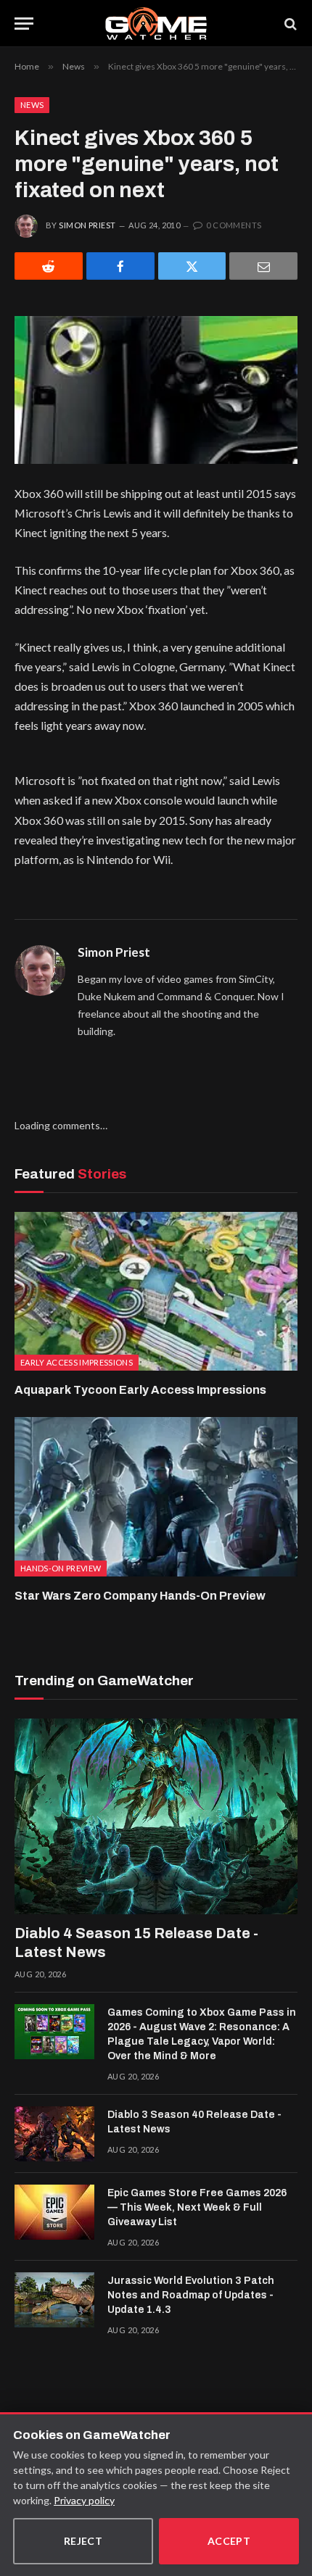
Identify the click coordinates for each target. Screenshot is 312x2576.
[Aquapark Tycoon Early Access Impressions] (156, 1291)
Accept (229, 2541)
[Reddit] (49, 266)
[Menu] (24, 24)
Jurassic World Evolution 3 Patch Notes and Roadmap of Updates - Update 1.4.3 (191, 2295)
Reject (83, 2541)
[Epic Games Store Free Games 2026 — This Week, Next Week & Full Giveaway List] (54, 2212)
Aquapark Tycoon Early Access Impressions (140, 1390)
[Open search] (290, 24)
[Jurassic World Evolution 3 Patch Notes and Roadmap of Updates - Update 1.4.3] (54, 2300)
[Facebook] (120, 266)
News (32, 105)
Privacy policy (84, 2500)
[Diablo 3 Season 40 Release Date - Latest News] (54, 2134)
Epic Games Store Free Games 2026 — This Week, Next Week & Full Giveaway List (197, 2207)
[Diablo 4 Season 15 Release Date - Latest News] (156, 1816)
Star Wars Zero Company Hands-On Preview (140, 1596)
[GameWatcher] (156, 24)
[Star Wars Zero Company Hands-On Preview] (156, 1496)
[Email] (263, 266)
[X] (192, 266)
